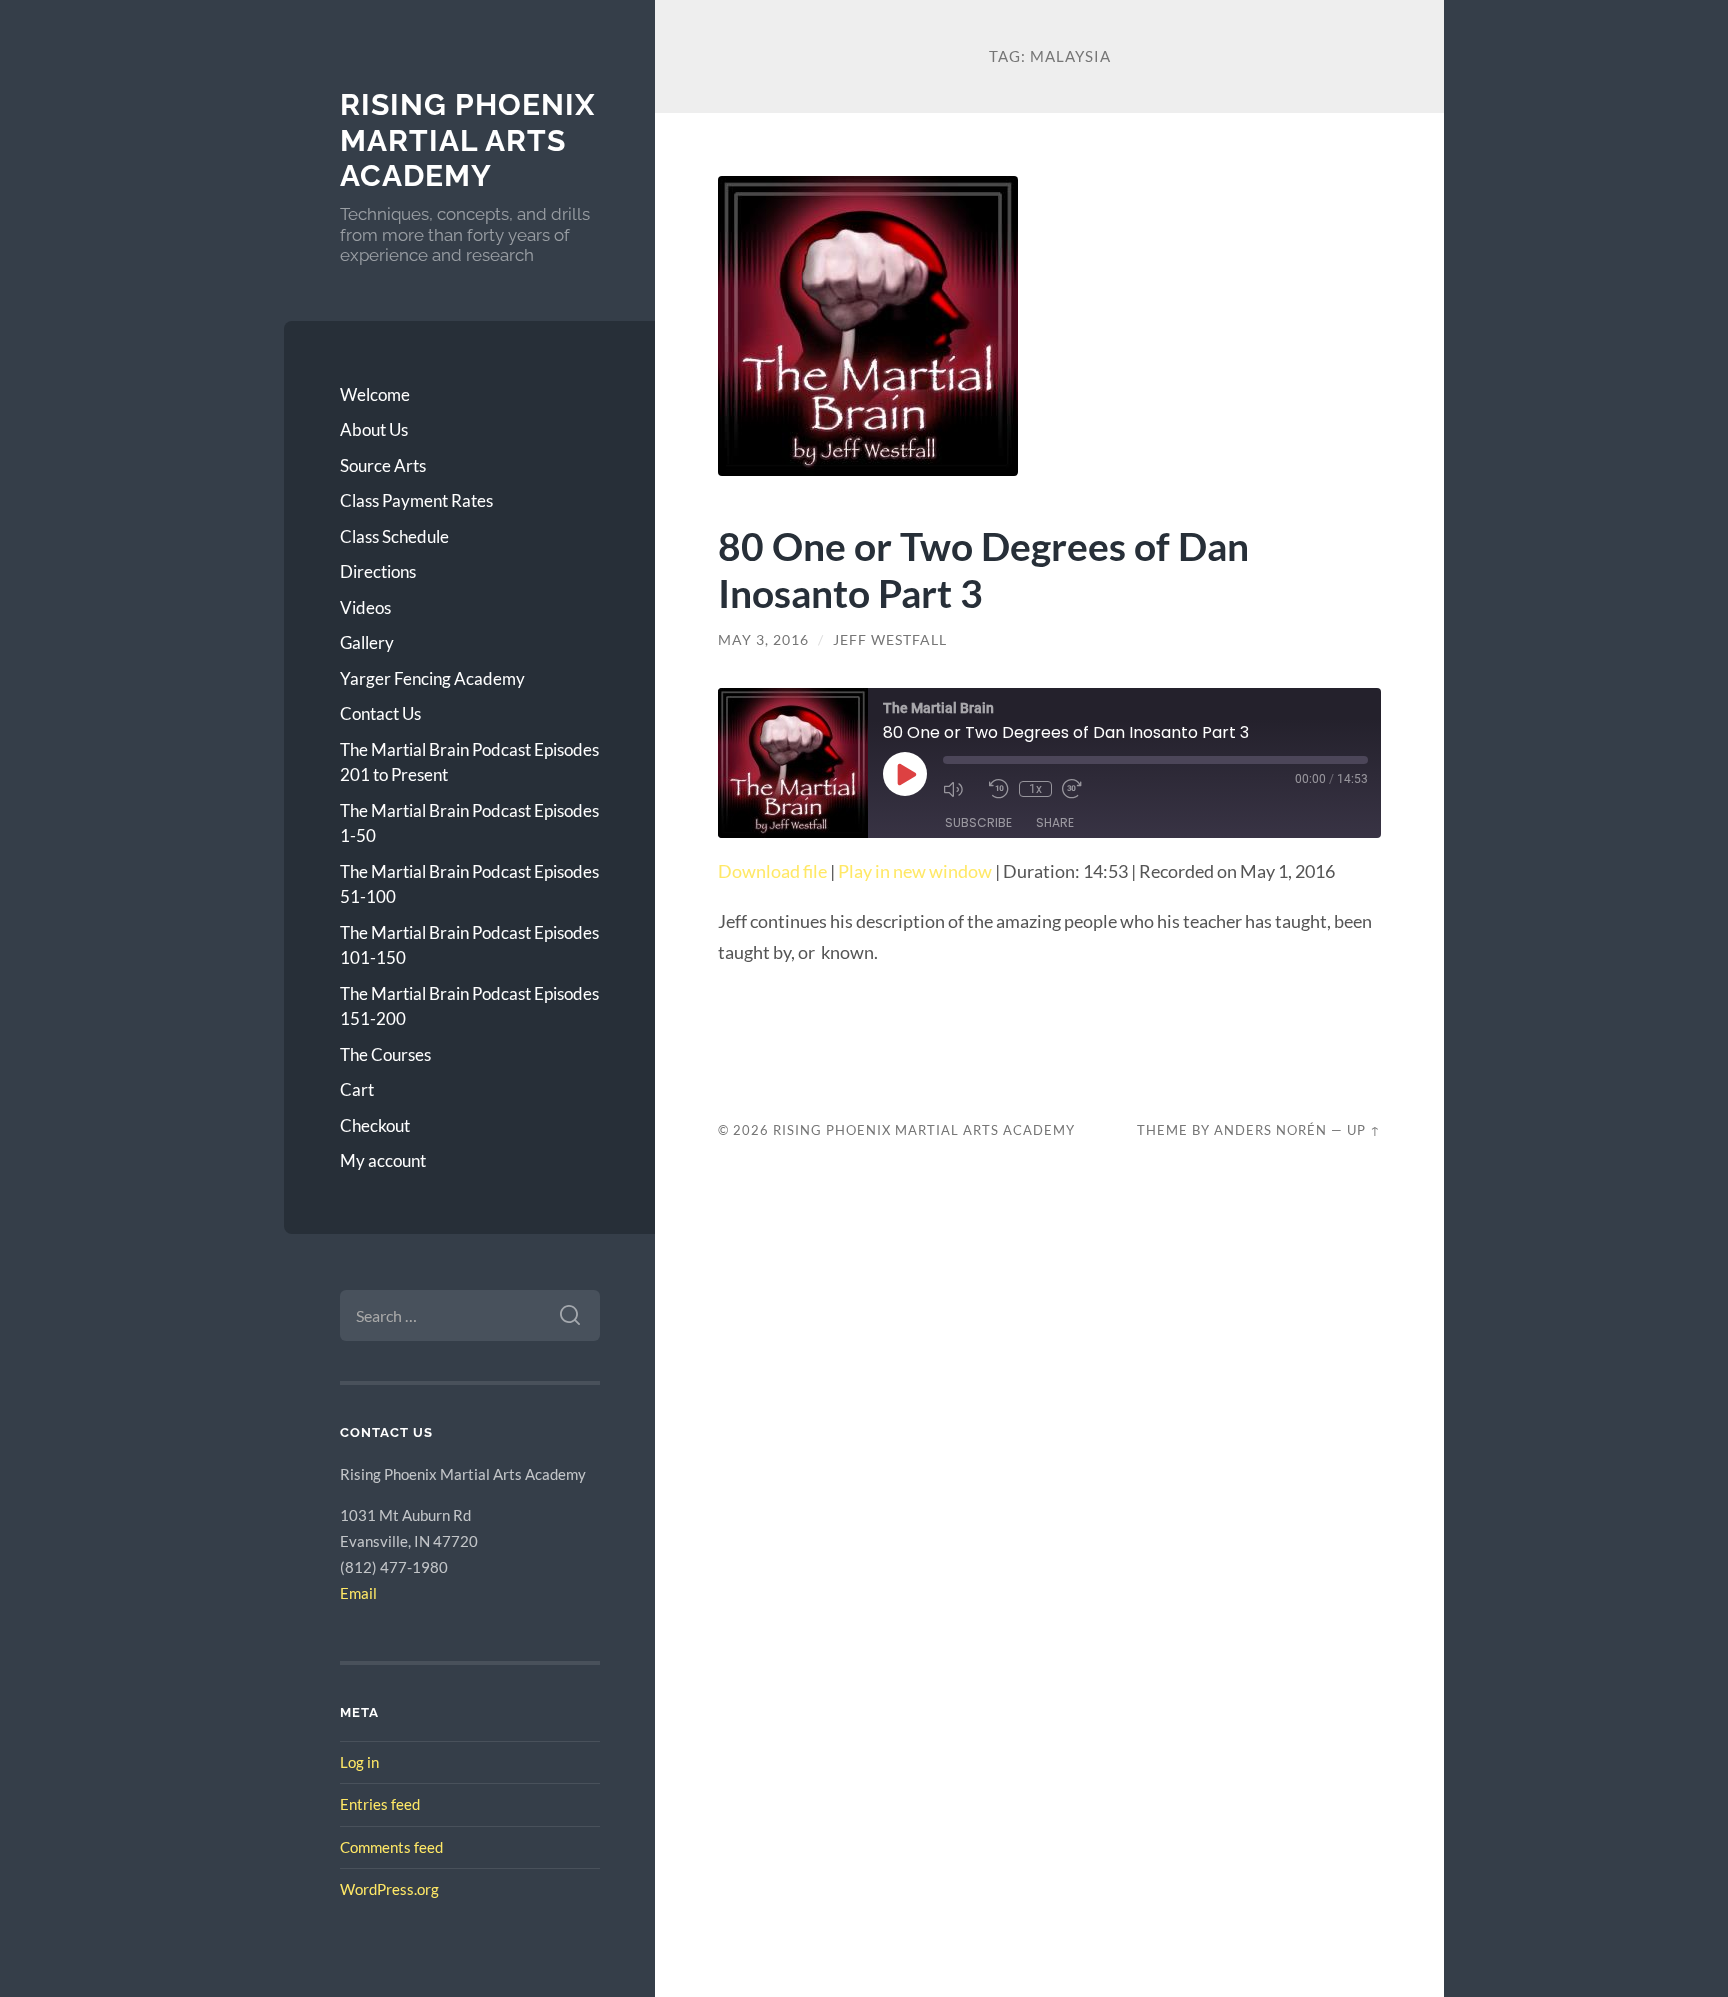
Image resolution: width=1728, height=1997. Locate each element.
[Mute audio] (961, 789)
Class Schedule (394, 536)
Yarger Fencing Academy (432, 678)
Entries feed (380, 1804)
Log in (359, 1762)
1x (1035, 789)
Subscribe (978, 822)
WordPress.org (389, 1889)
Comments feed (391, 1847)
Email (358, 1593)
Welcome (375, 394)
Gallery (367, 642)
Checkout (375, 1125)
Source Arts (383, 465)
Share (1055, 822)
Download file (772, 871)
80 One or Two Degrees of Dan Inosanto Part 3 (983, 569)
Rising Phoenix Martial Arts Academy (467, 140)
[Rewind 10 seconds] (999, 789)
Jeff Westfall (890, 640)
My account (383, 1160)
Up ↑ (1364, 1130)
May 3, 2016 (763, 640)
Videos (365, 607)
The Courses (385, 1054)
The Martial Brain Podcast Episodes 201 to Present (469, 762)
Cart (357, 1089)
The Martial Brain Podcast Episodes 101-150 (469, 945)
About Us (374, 429)
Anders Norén (1270, 1130)
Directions (378, 571)
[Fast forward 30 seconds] (1080, 789)
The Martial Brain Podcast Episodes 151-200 (469, 1006)
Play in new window (915, 871)
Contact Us (380, 713)
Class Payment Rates (416, 500)
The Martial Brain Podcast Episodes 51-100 (469, 884)
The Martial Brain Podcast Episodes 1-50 (469, 823)
